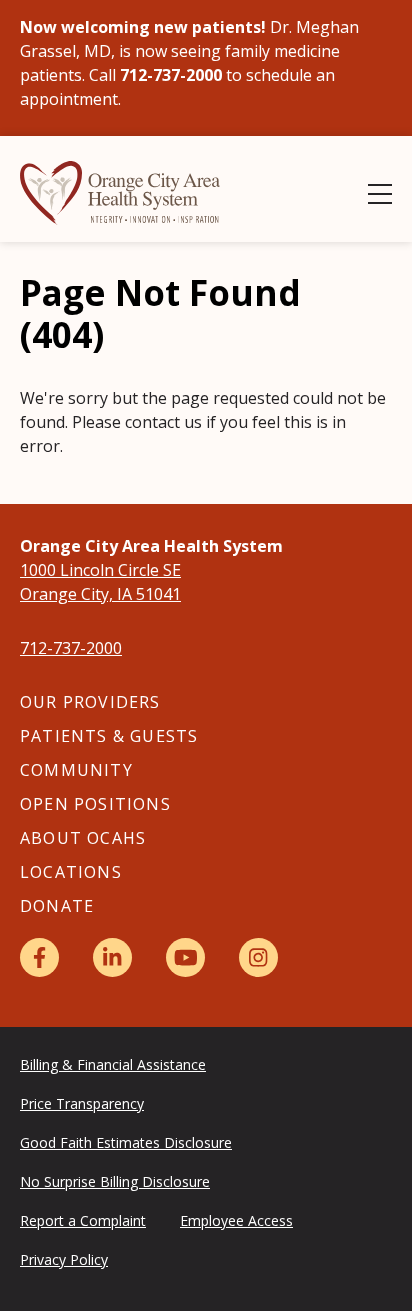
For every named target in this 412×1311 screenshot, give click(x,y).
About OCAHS (83, 838)
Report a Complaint (83, 1220)
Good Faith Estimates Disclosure (126, 1142)
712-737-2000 (71, 648)
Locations (71, 872)
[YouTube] (185, 957)
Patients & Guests (109, 736)
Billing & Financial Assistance (113, 1064)
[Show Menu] (380, 194)
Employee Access (236, 1220)
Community (76, 770)
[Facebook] (39, 957)
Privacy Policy (64, 1259)
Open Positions (95, 804)
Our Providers (90, 702)
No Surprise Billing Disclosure (115, 1181)
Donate (57, 906)
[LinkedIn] (112, 957)
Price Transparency (82, 1103)
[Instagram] (258, 957)
